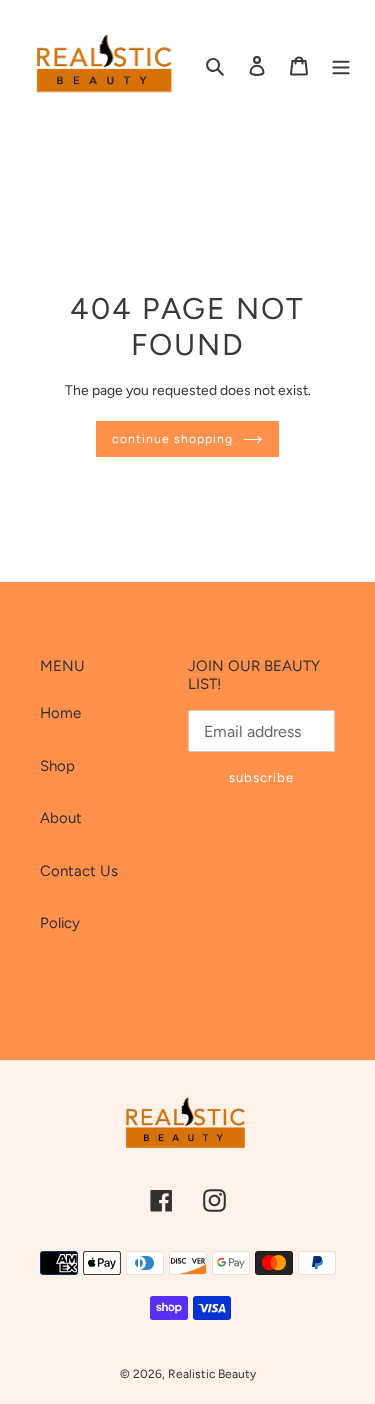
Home (60, 713)
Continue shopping (172, 438)
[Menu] (341, 65)
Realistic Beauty (212, 1374)
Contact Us (79, 871)
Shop (57, 766)
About (61, 818)
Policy (60, 923)
